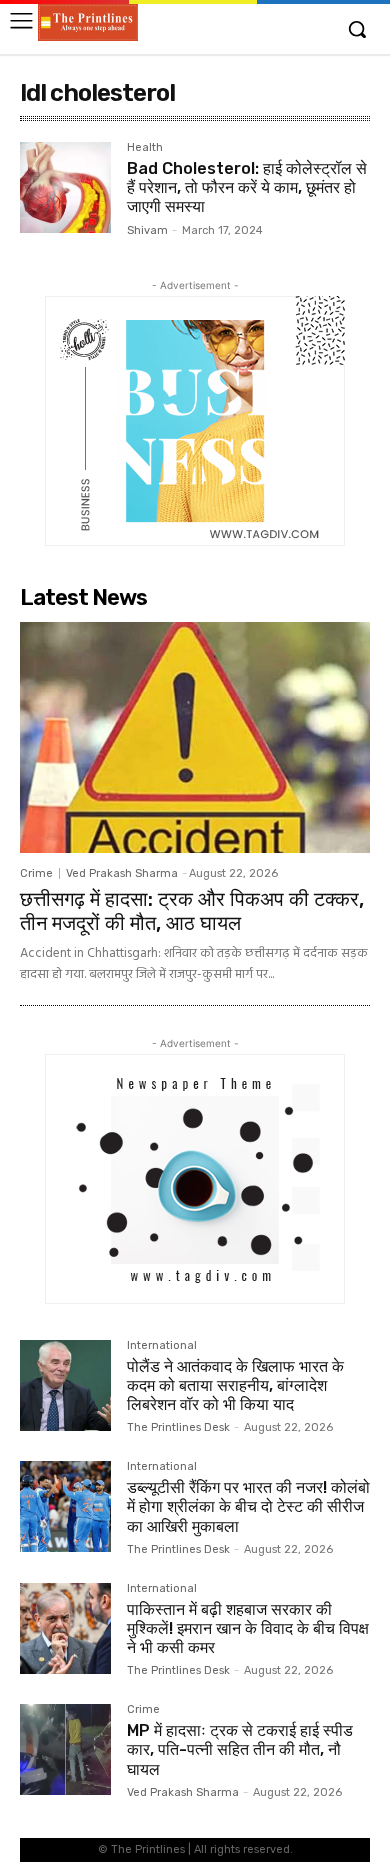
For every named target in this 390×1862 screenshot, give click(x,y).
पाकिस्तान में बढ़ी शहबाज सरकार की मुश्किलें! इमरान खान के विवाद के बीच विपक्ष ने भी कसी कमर (248, 1628)
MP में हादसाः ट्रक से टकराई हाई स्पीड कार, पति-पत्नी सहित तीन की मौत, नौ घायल (240, 1749)
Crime (36, 873)
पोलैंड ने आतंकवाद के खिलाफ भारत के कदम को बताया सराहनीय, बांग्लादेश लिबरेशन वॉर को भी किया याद (235, 1385)
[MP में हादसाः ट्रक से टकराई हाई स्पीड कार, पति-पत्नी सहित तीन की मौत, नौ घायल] (65, 1749)
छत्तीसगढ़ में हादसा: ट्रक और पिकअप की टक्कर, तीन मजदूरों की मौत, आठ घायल (192, 911)
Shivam (147, 230)
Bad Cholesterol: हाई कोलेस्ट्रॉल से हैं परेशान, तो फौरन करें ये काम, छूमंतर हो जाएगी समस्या (247, 187)
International (162, 1346)
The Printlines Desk (178, 1427)
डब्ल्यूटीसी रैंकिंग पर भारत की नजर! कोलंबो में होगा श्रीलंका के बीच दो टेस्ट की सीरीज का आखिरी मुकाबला (248, 1506)
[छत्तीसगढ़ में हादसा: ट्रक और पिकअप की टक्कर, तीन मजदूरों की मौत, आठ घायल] (195, 737)
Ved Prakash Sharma (122, 873)
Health (145, 148)
